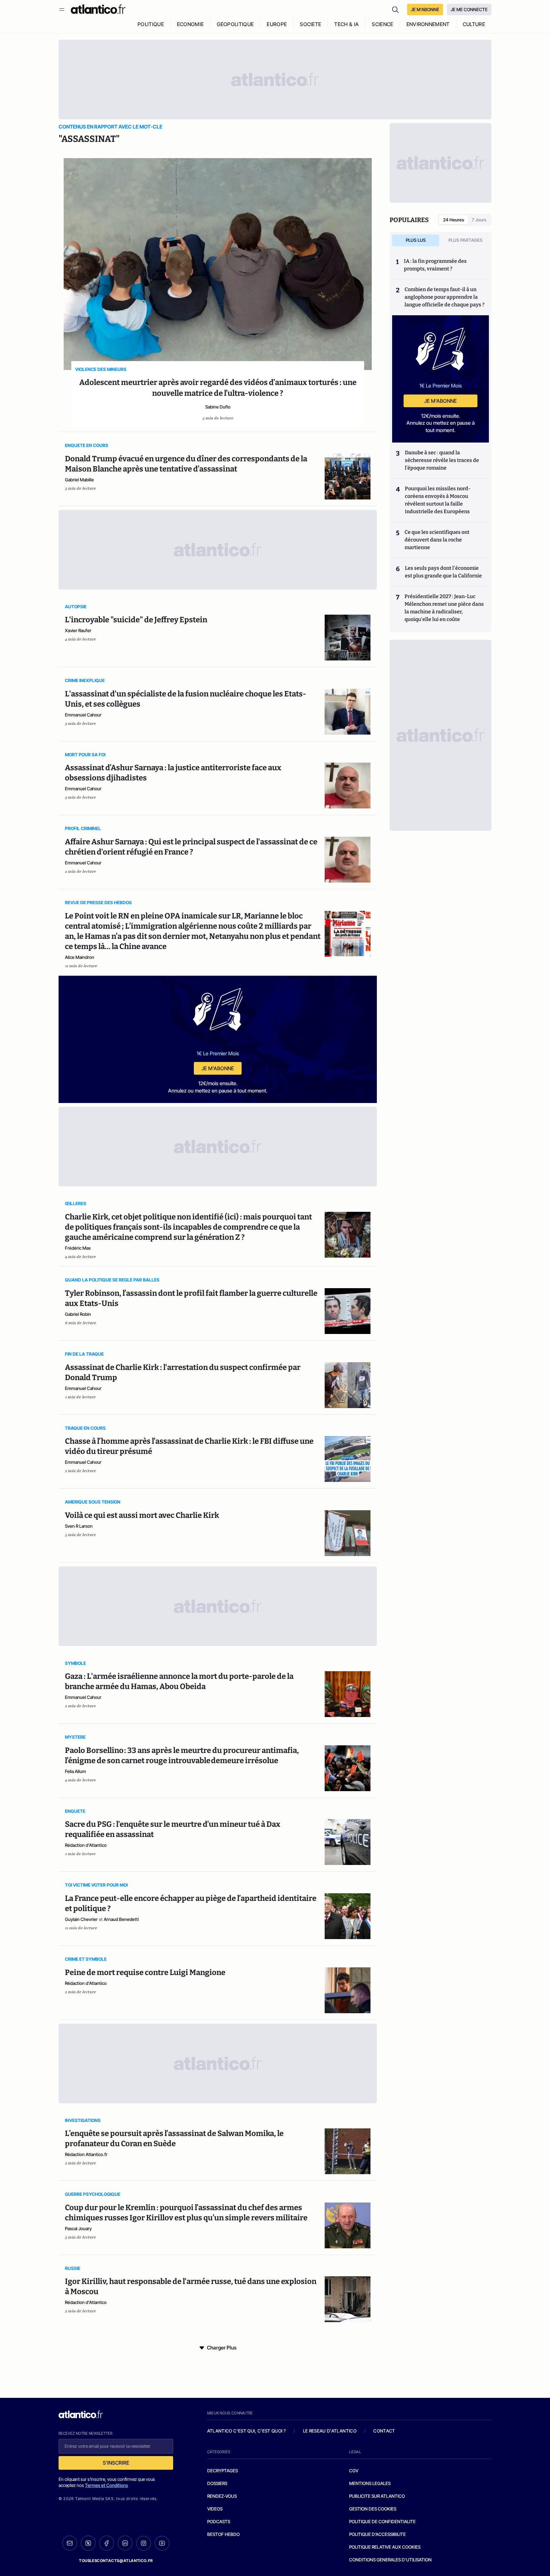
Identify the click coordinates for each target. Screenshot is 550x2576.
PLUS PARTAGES (465, 240)
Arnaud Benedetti (121, 1919)
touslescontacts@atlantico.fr (116, 2561)
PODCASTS (219, 2521)
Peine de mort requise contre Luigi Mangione (145, 1972)
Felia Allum (75, 1771)
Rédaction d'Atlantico (86, 1845)
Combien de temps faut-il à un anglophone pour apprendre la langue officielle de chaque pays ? (444, 297)
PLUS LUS (416, 240)
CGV (354, 2471)
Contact (384, 2431)
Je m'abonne (218, 1068)
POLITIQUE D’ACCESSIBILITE (377, 2534)
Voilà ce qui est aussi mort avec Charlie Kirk (142, 1515)
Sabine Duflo (218, 407)
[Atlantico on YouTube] (162, 2543)
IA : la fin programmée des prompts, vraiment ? (435, 265)
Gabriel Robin (78, 1314)
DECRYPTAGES (222, 2471)
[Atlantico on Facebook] (107, 2543)
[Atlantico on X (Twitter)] (88, 2543)
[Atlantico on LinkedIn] (125, 2543)
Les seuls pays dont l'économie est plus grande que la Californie (443, 572)
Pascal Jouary (78, 2228)
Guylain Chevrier (81, 1919)
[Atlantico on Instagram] (144, 2543)
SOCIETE (310, 24)
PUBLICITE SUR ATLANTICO (377, 2496)
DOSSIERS (217, 2483)
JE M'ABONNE (425, 9)
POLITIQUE (151, 24)
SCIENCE (382, 24)
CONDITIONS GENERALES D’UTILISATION (390, 2560)
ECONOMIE (190, 24)
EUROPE (277, 24)
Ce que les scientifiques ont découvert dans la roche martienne (437, 540)
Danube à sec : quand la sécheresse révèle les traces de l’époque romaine (442, 460)
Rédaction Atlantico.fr (86, 2154)
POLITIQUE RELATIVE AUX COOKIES (385, 2547)
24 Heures (454, 220)
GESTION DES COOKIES (373, 2509)
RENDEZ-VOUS (222, 2496)
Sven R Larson (79, 1526)
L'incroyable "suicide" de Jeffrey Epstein (136, 620)
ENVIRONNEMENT (428, 24)
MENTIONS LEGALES (370, 2483)
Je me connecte (469, 9)
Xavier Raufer (78, 630)
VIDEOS (215, 2509)
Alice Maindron (80, 957)
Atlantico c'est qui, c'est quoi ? (247, 2431)
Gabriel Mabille (79, 480)
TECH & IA (346, 24)
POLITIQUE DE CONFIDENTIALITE (382, 2521)
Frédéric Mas (78, 1248)
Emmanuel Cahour (83, 715)
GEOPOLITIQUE (235, 24)
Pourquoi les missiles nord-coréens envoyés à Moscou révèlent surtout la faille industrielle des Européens (438, 500)
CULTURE (474, 24)
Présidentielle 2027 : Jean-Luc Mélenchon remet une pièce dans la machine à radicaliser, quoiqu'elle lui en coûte (444, 608)
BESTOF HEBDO (223, 2534)
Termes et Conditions (106, 2485)
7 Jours (479, 220)
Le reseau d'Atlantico (330, 2431)
